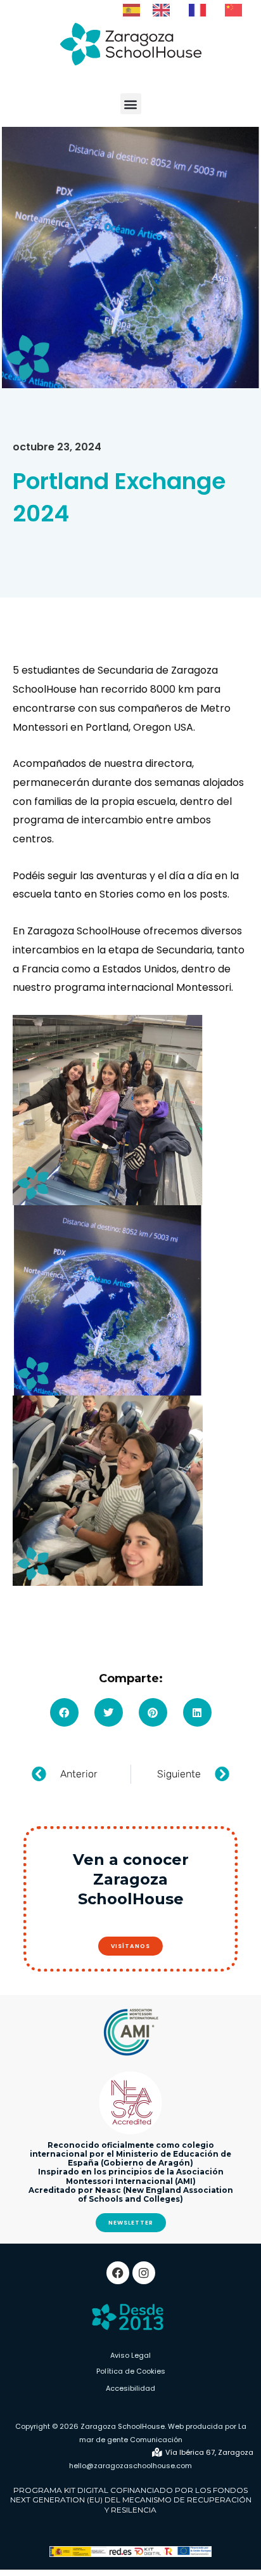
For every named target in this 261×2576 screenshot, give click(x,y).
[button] (131, 104)
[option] (164, 10)
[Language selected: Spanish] (189, 10)
